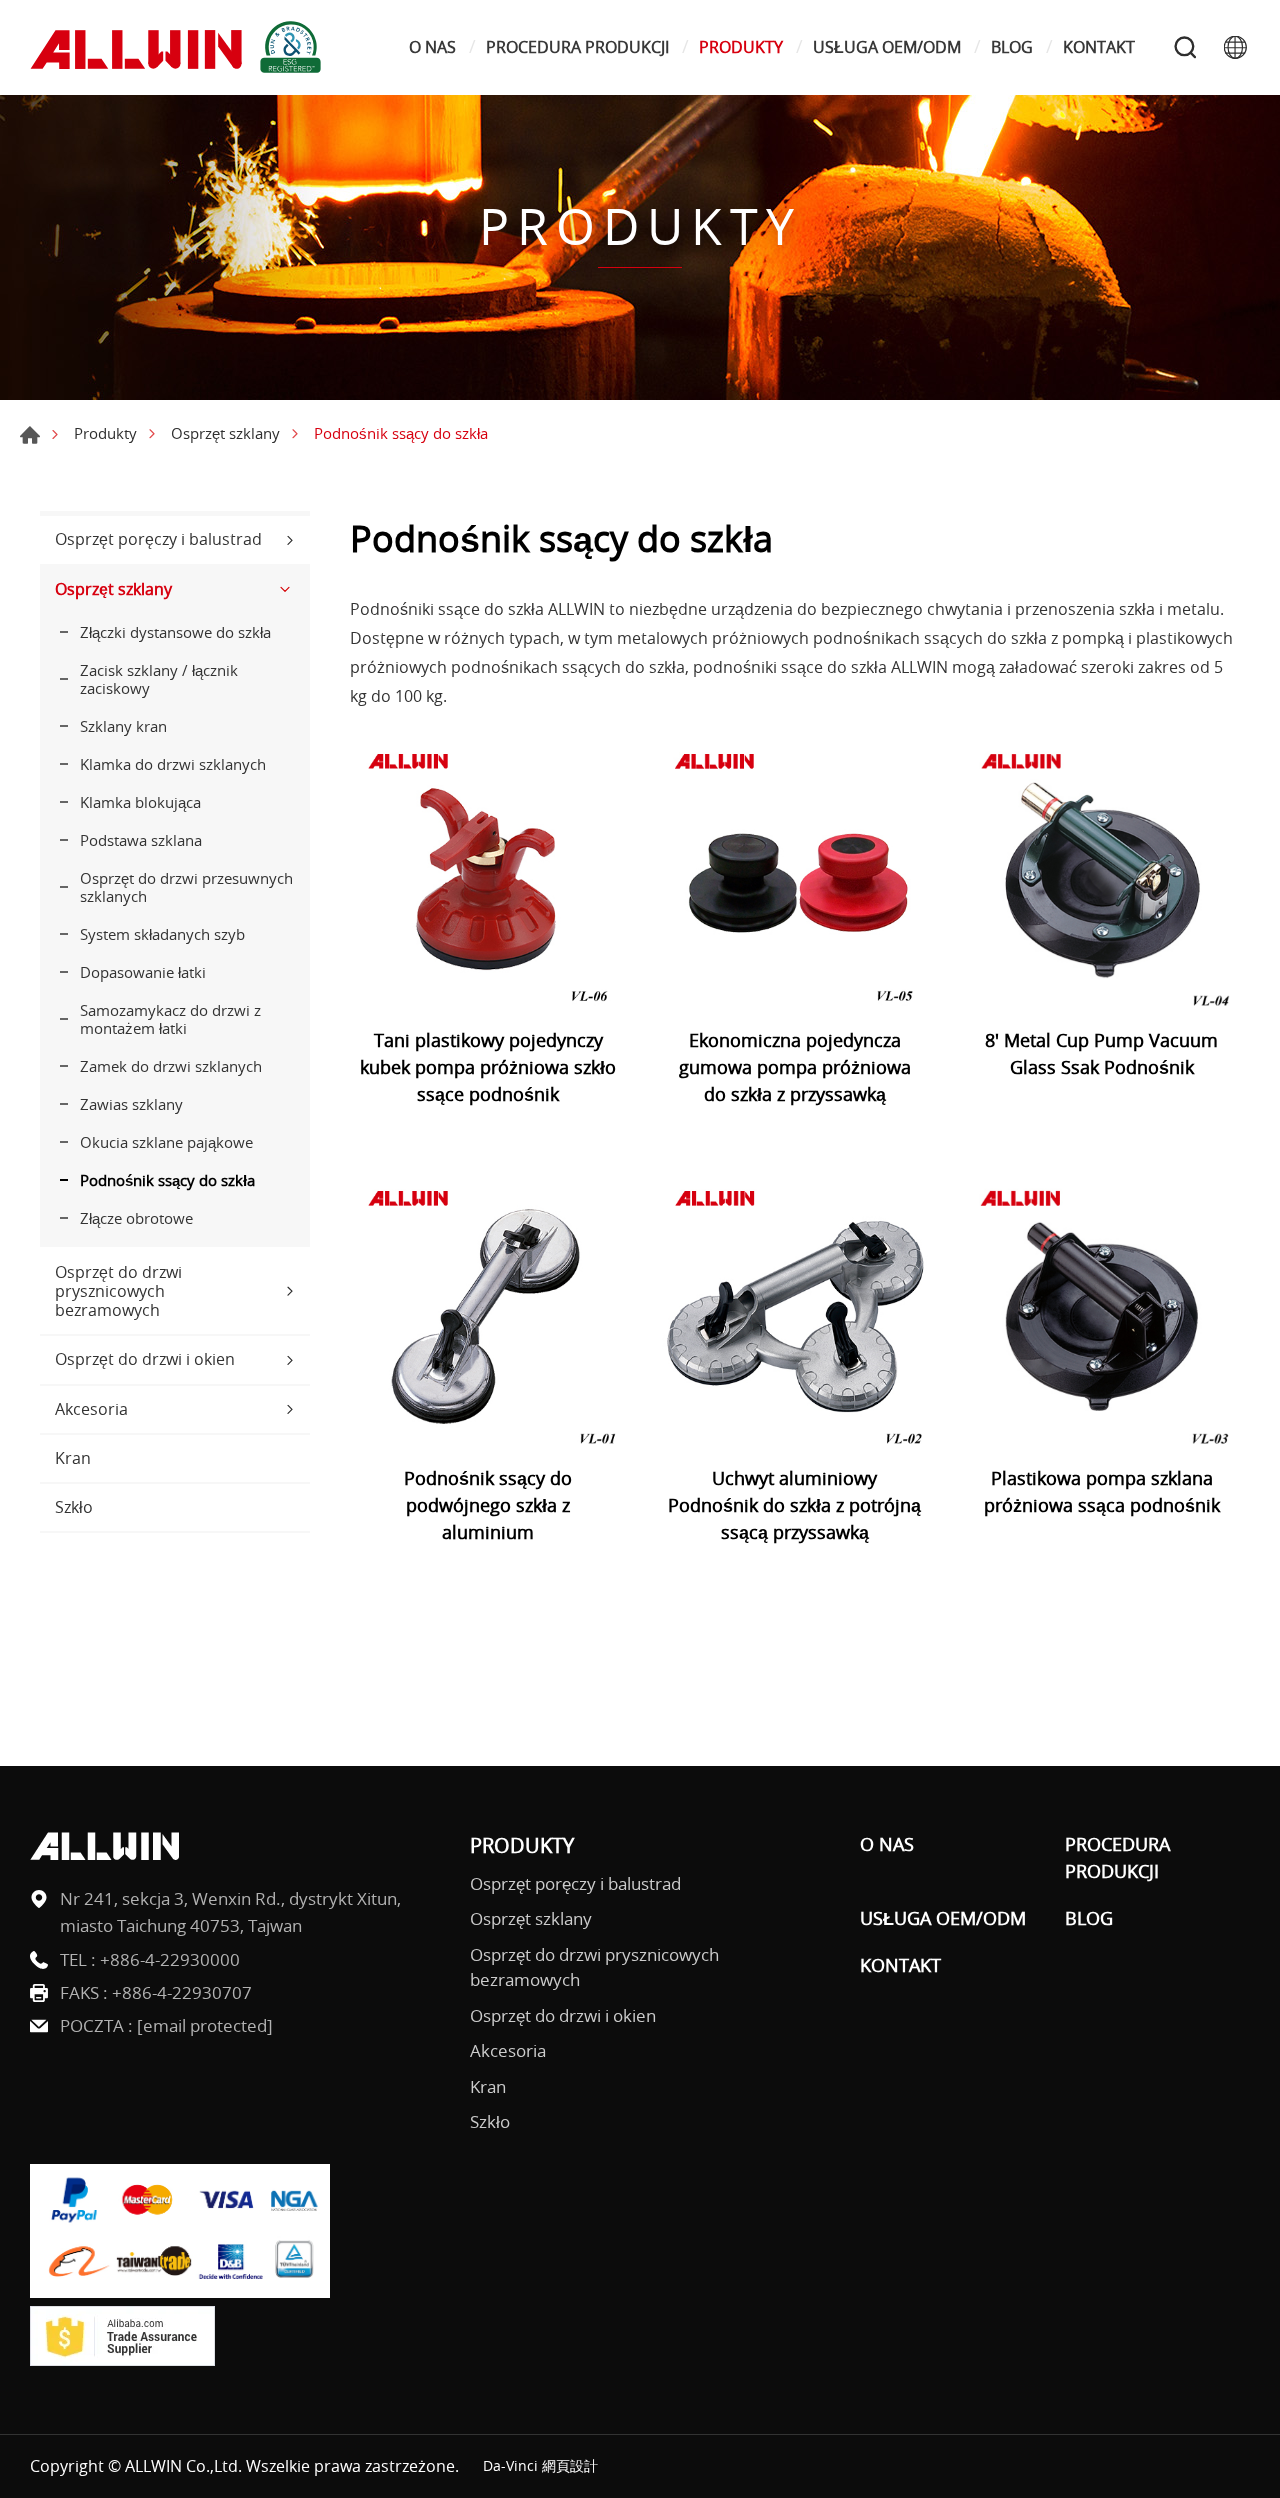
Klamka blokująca (140, 802)
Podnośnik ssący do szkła (167, 1180)
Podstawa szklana (141, 840)
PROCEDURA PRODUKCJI (577, 47)
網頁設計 (570, 2465)
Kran (73, 1458)
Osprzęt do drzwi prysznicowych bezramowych (118, 1291)
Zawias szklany (131, 1104)
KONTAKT (1099, 47)
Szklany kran (123, 726)
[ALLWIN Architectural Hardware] (180, 47)
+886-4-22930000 (170, 1959)
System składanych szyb (162, 934)
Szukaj (1185, 47)
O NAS (432, 47)
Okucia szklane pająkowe (166, 1142)
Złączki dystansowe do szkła (175, 632)
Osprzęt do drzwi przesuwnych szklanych (186, 887)
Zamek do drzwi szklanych (171, 1066)
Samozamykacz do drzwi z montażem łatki (170, 1019)
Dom (30, 435)
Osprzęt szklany (225, 433)
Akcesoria (91, 1409)
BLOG (1012, 47)
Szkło (74, 1507)
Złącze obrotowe (136, 1218)
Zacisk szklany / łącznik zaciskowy (159, 679)
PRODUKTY (741, 47)
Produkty (105, 433)
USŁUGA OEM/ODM (887, 47)
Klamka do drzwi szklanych (173, 764)
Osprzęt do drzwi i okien (145, 1359)
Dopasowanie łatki (143, 972)
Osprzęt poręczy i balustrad (158, 539)
